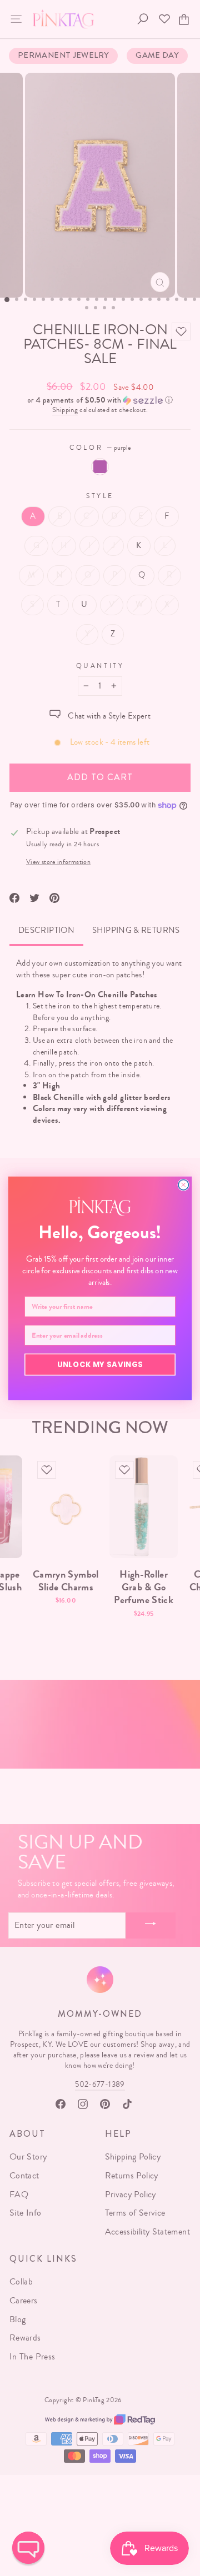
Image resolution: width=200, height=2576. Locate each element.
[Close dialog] (183, 1184)
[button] (28, 2548)
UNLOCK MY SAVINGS (100, 1364)
